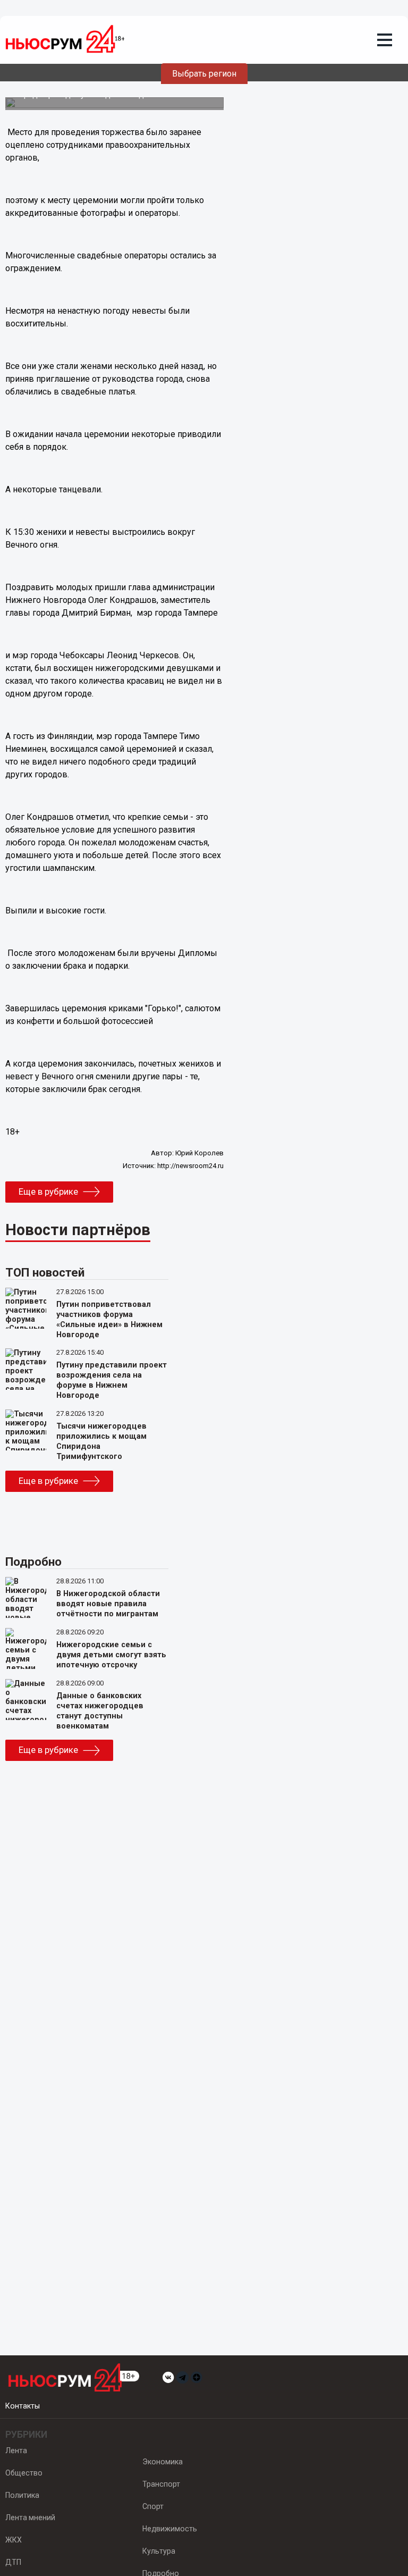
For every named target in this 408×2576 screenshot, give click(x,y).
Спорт (153, 2506)
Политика (22, 2495)
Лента (16, 2451)
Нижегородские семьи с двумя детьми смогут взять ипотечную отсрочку (111, 1655)
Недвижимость (170, 2529)
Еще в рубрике (48, 1191)
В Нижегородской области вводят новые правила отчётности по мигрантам (108, 1604)
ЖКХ (14, 2540)
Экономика (163, 2462)
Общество (24, 2473)
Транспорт (161, 2484)
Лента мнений (30, 2518)
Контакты (23, 2406)
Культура (159, 2551)
